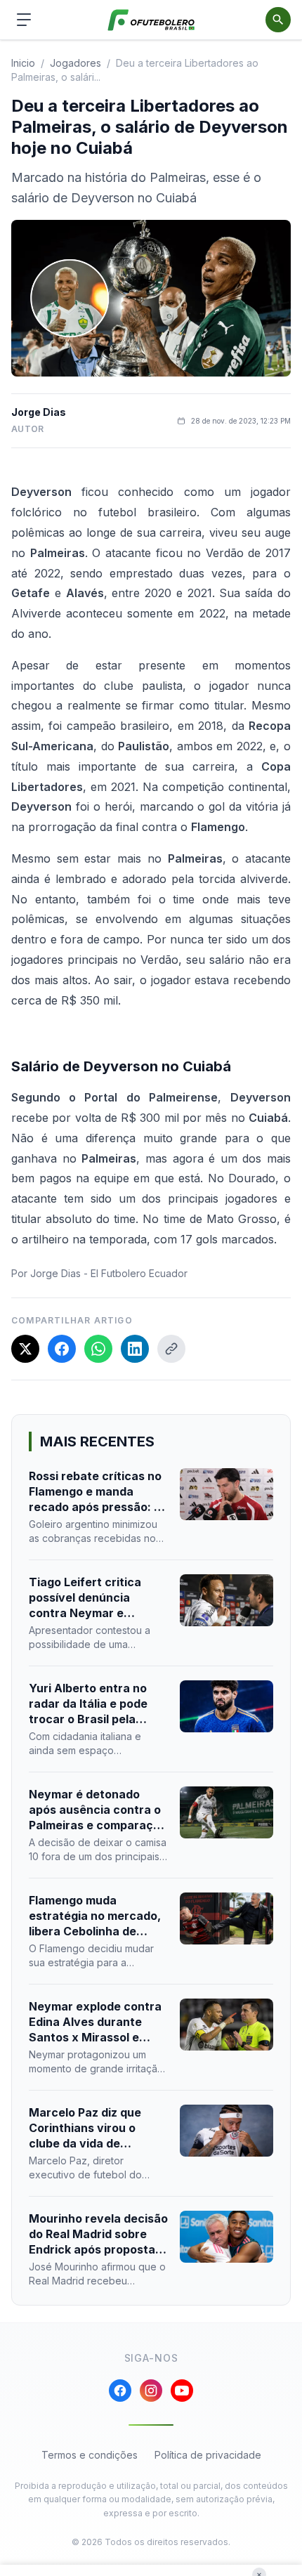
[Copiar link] (171, 1349)
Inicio (23, 63)
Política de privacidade (208, 2455)
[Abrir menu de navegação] (24, 20)
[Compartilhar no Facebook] (62, 1349)
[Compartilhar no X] (25, 1349)
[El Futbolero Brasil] (151, 20)
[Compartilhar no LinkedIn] (135, 1349)
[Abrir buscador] (278, 20)
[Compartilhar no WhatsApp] (98, 1349)
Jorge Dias (39, 412)
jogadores (75, 63)
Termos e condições (90, 2455)
